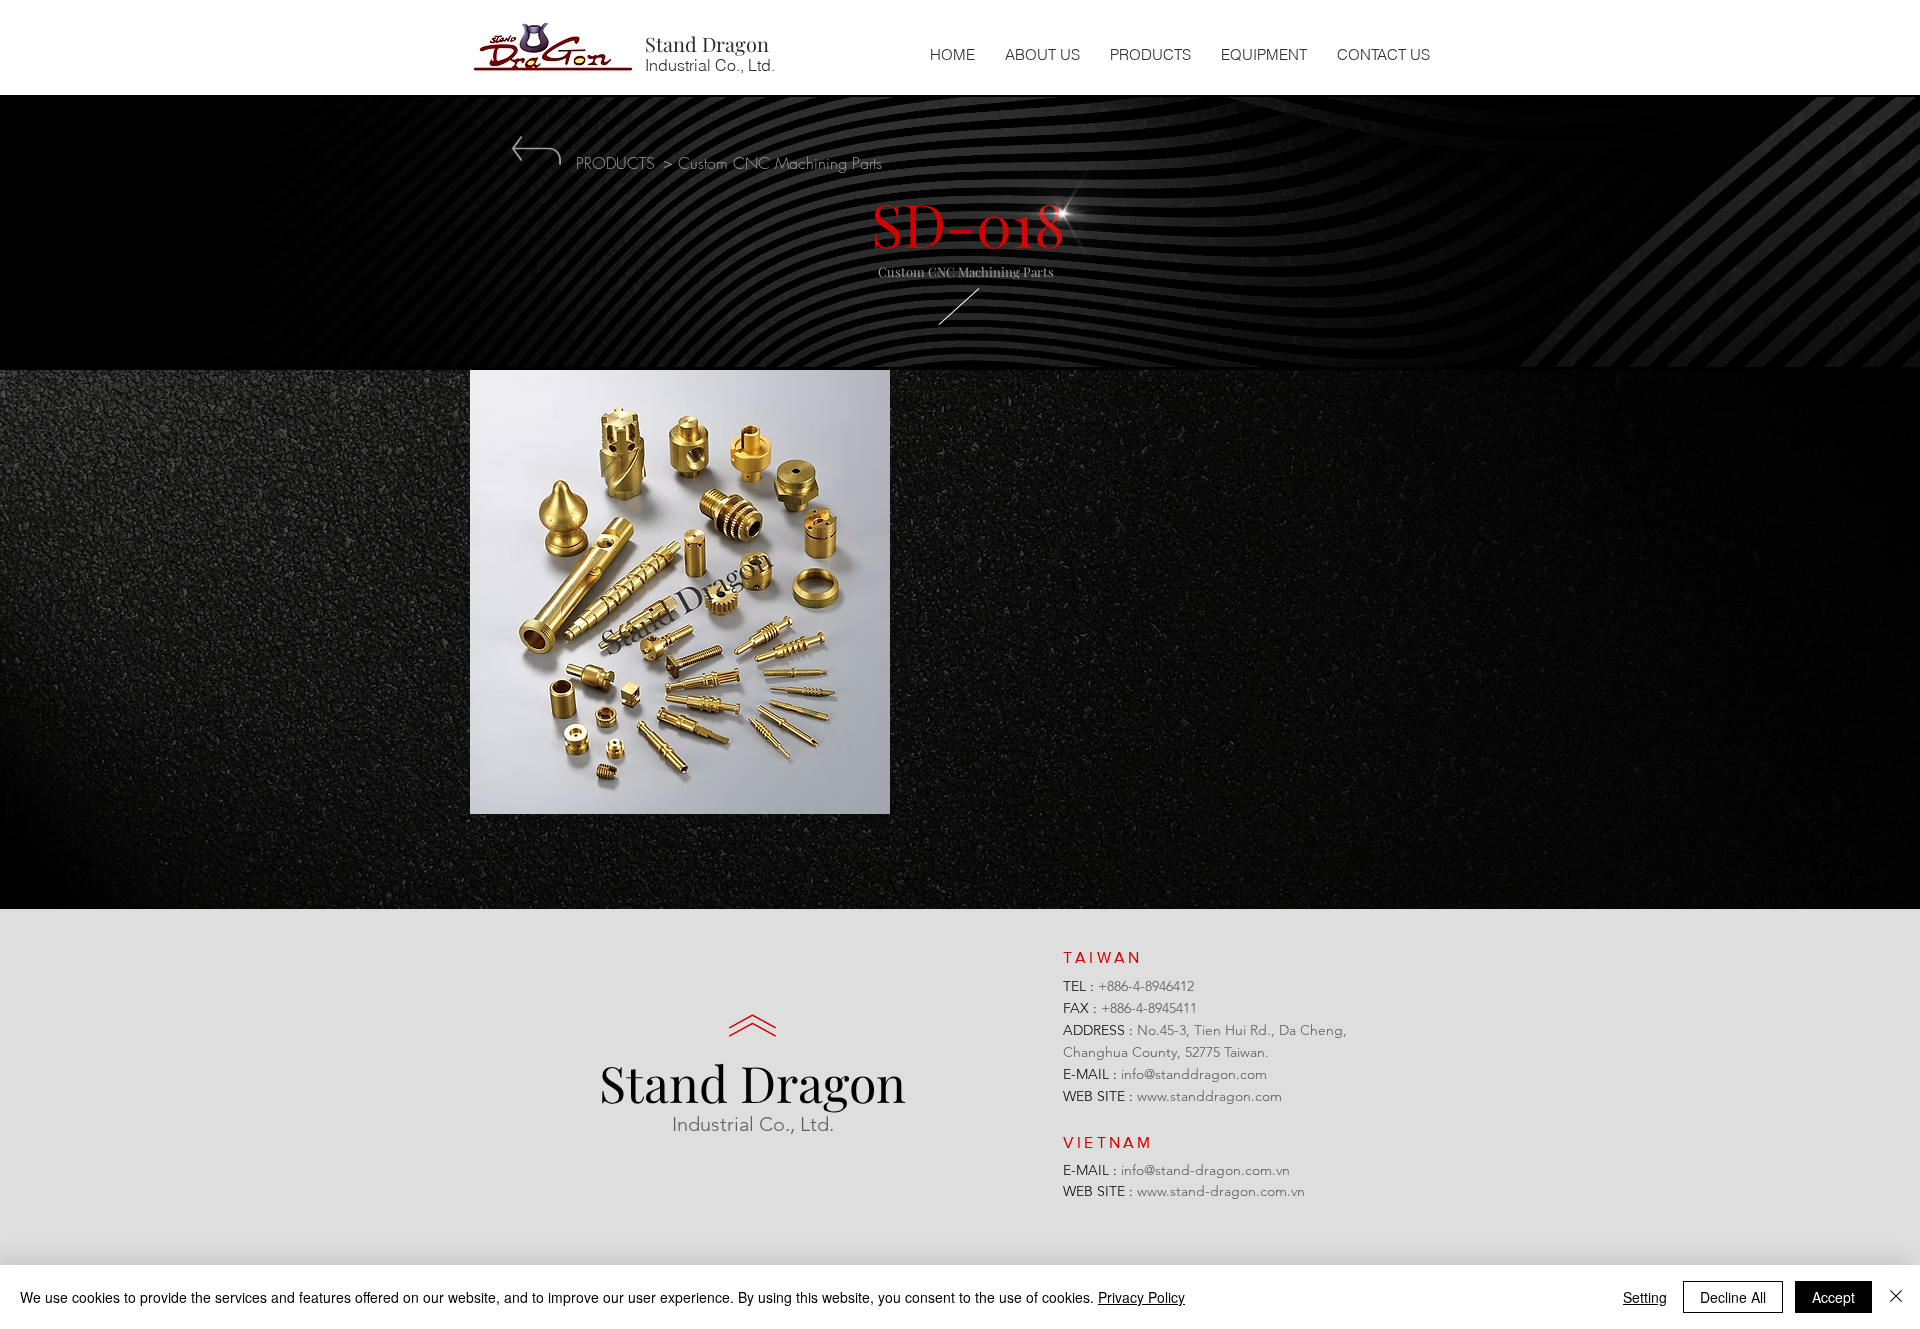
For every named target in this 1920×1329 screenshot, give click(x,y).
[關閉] (1896, 1297)
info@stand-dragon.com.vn (1205, 1170)
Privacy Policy (1141, 1297)
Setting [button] (1645, 1297)
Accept (1833, 1297)
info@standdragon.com (1194, 1074)
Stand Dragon (752, 1082)
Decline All (1733, 1297)
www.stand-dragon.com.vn (1221, 1191)
